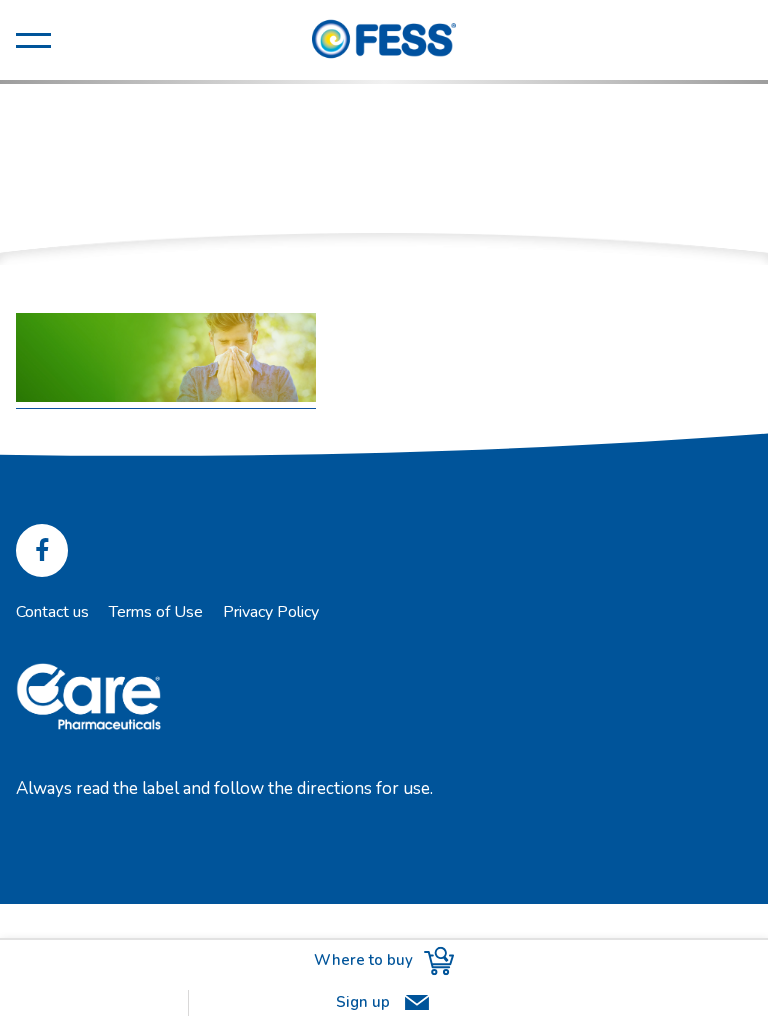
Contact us (52, 612)
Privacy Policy (271, 612)
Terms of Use (156, 612)
